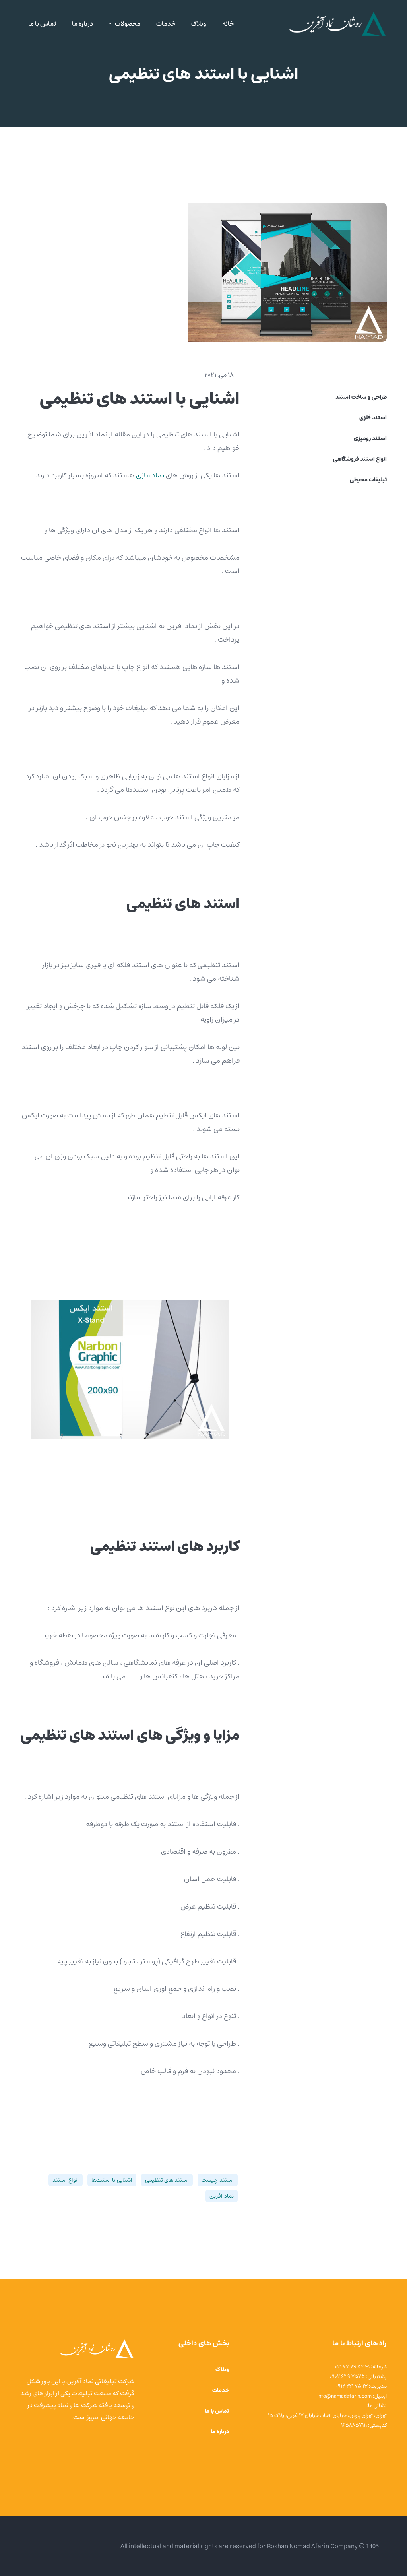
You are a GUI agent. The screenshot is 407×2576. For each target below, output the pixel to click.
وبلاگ (222, 2370)
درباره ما (220, 2432)
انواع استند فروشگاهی (360, 459)
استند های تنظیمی (167, 2180)
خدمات (221, 2390)
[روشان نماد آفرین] (337, 24)
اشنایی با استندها (112, 2180)
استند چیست (217, 2180)
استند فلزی (373, 418)
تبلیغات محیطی (368, 480)
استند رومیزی (370, 438)
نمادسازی (150, 475)
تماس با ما (217, 2411)
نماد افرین (221, 2196)
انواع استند (65, 2180)
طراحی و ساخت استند (361, 397)
